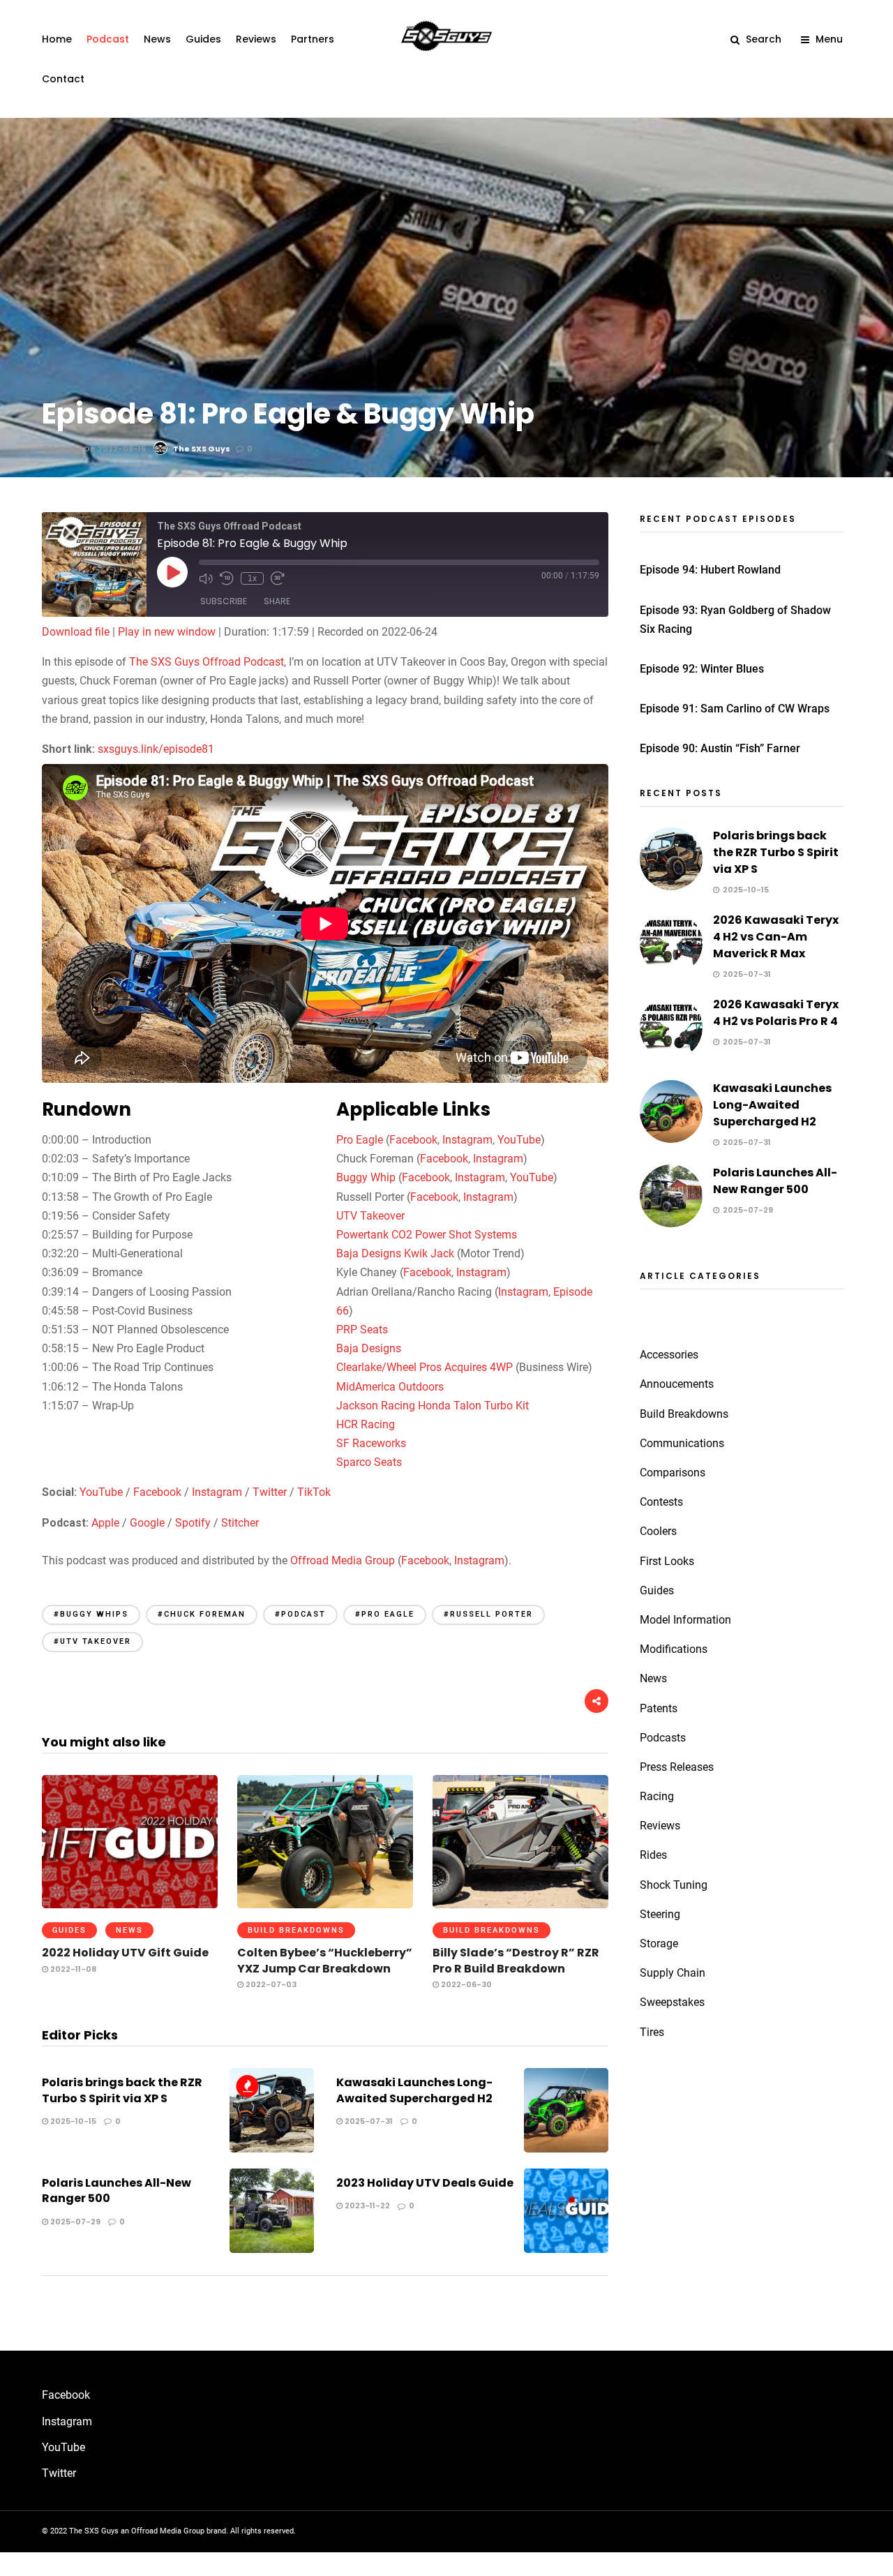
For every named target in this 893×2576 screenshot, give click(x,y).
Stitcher (240, 1523)
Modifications (674, 1649)
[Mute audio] (206, 578)
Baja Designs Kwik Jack (395, 1253)
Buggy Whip (366, 1177)
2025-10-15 (72, 2121)
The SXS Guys (202, 449)
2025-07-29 (74, 2222)
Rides (653, 1855)
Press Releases (677, 1767)
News (157, 39)
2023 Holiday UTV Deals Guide (425, 2183)
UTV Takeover (370, 1216)
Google (147, 1523)
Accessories (669, 1355)
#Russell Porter (488, 1614)
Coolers (658, 1531)
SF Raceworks (371, 1443)
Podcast (108, 39)
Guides (203, 39)
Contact (63, 79)
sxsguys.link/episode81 (156, 749)
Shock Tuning (674, 1885)
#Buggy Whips (91, 1614)
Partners (313, 39)
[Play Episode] (172, 572)
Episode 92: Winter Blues (702, 669)
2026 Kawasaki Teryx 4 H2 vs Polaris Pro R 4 (776, 1013)
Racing (657, 1796)
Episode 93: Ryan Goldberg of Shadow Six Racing (735, 620)
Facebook (413, 1140)
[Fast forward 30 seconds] (278, 578)
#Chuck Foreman (202, 1614)
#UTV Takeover (92, 1641)
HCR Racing (366, 1424)
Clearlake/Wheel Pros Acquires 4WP (425, 1367)
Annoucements (677, 1384)
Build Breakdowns (296, 1930)
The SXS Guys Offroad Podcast (207, 662)
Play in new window (167, 632)
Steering (660, 1914)
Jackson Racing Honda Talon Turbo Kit (433, 1406)
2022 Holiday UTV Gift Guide (125, 1953)
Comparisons (673, 1473)
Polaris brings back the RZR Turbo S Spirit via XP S (122, 2090)
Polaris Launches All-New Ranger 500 (117, 2191)
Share (277, 601)
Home (57, 39)
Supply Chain (673, 1973)
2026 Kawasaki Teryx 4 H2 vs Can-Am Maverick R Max (776, 937)
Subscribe (224, 601)
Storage (659, 1944)
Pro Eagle (360, 1140)
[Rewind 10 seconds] (227, 578)
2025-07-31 (368, 2121)
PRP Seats (362, 1330)
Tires (652, 2032)
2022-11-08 (72, 1969)
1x (252, 578)
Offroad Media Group (343, 1560)
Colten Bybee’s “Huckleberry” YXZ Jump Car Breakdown (325, 1960)
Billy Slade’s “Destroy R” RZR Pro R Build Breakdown (516, 1960)
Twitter (270, 1492)
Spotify (193, 1523)
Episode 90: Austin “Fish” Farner (720, 748)
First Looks (667, 1561)
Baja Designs (369, 1348)
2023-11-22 (366, 2206)
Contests (661, 1502)
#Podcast (300, 1614)
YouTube (519, 1140)
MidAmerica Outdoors (390, 1387)
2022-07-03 (270, 1984)
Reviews (256, 39)
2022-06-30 (465, 1984)
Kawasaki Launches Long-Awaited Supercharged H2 (414, 2090)
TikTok (314, 1492)
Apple (105, 1523)
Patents (659, 1708)
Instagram (467, 1140)
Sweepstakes (672, 2002)
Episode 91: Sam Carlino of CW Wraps (735, 709)
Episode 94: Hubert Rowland (710, 570)
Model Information (685, 1620)
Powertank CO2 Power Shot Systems (427, 1235)
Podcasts (663, 1738)
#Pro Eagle (385, 1614)
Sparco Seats (369, 1462)
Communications (682, 1443)
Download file (76, 632)
